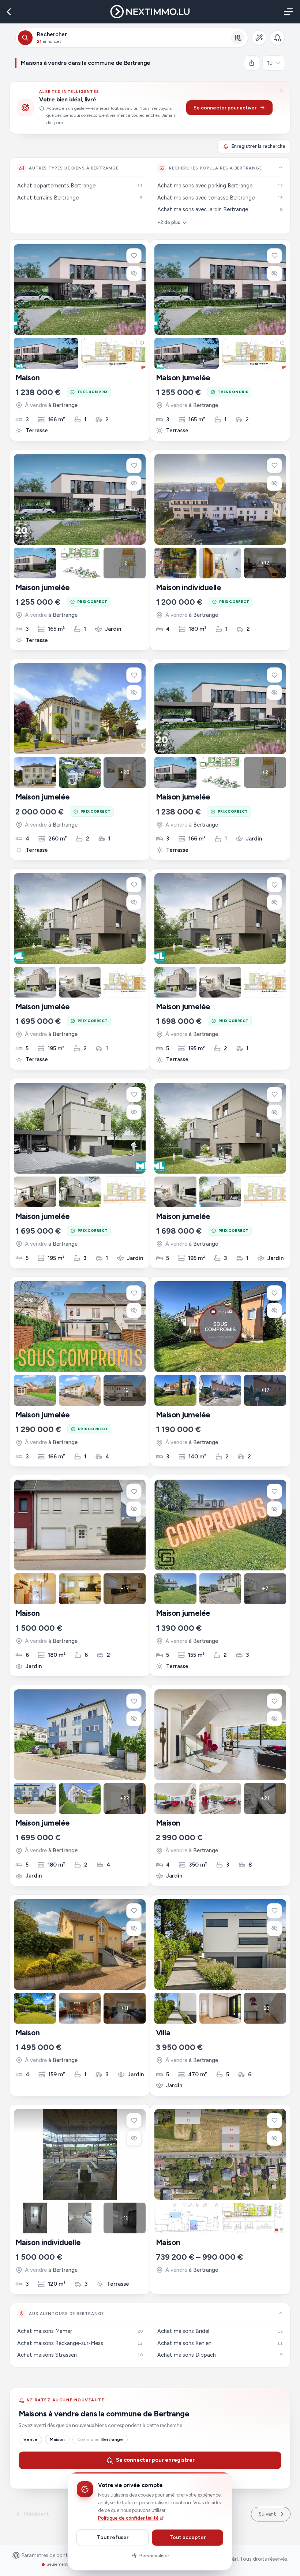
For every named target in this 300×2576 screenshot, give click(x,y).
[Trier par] (274, 63)
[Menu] (287, 12)
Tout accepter (187, 2537)
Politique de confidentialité (128, 2518)
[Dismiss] (281, 90)
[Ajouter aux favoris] (134, 256)
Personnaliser (154, 2556)
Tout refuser (113, 2537)
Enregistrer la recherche (258, 146)
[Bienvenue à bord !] (277, 38)
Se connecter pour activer (225, 108)
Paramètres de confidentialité (56, 2556)
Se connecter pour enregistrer (155, 2460)
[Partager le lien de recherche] (252, 63)
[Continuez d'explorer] (281, 167)
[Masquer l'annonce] (134, 273)
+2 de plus (169, 222)
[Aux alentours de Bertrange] (281, 2313)
